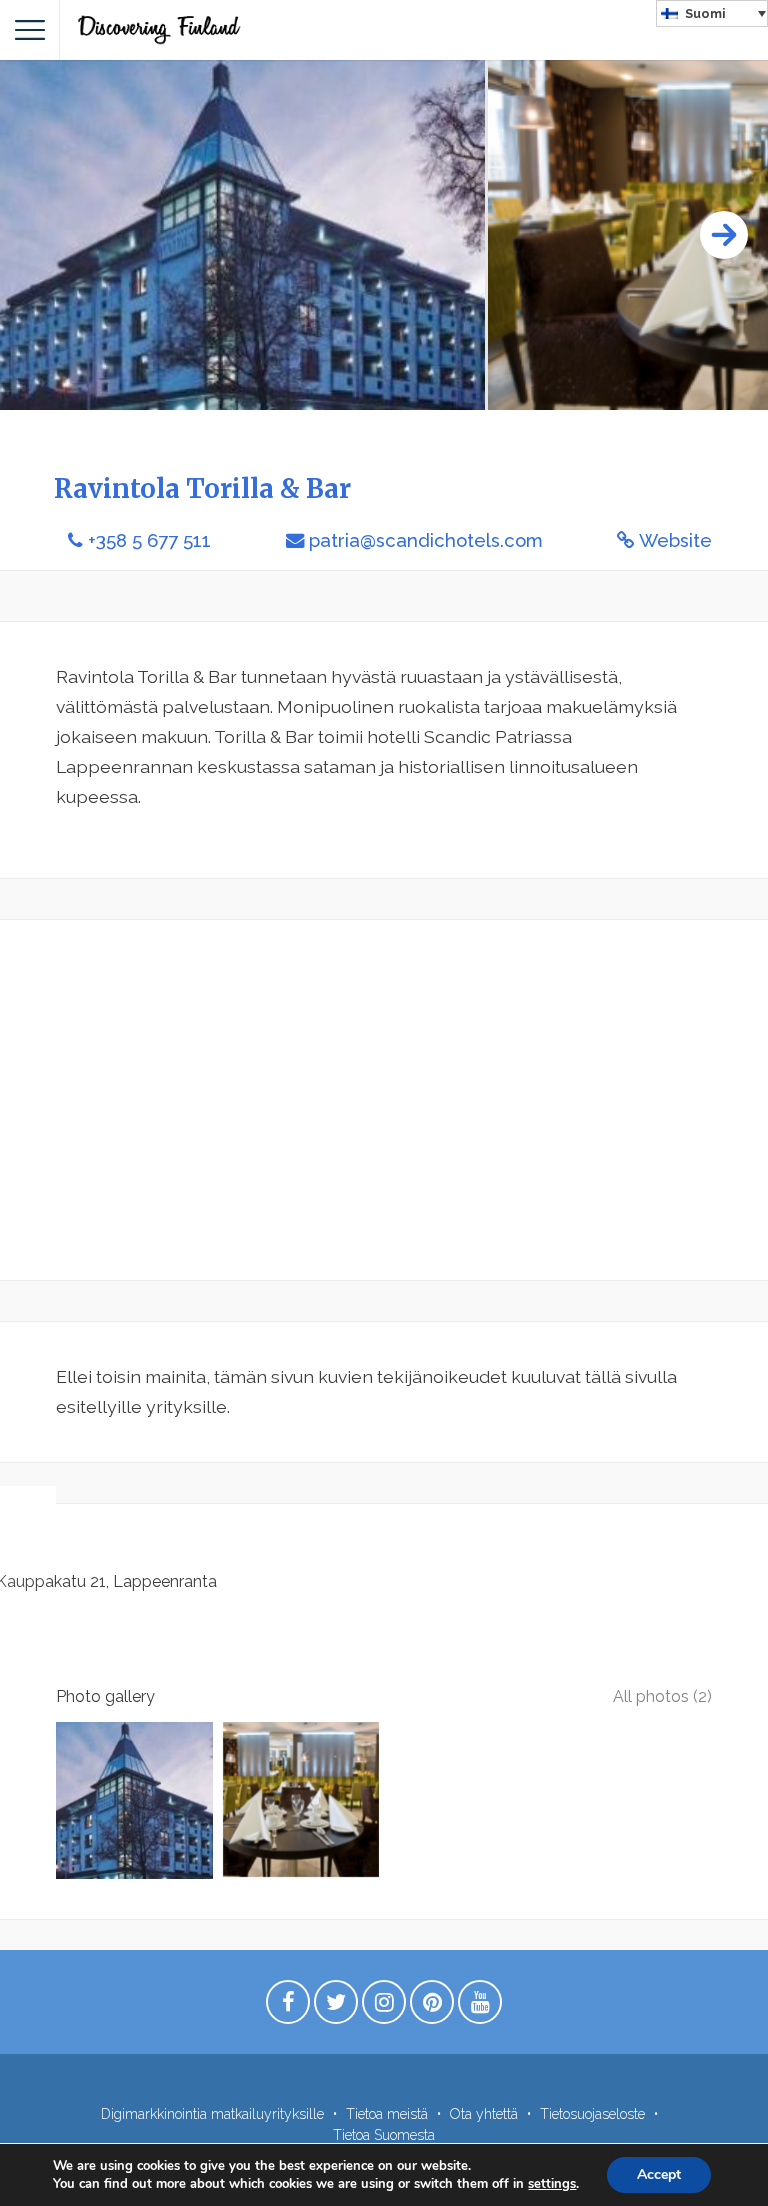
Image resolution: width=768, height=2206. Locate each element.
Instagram (384, 2007)
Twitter (336, 2007)
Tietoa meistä (387, 2114)
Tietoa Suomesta (384, 2135)
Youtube (480, 2007)
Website (675, 540)
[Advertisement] (384, 1100)
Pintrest (432, 2007)
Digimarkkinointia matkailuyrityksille (212, 2114)
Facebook (288, 2007)
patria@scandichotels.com (426, 540)
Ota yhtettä (484, 2114)
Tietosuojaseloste (592, 2114)
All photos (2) (662, 1696)
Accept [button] (659, 2174)
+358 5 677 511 (149, 540)
